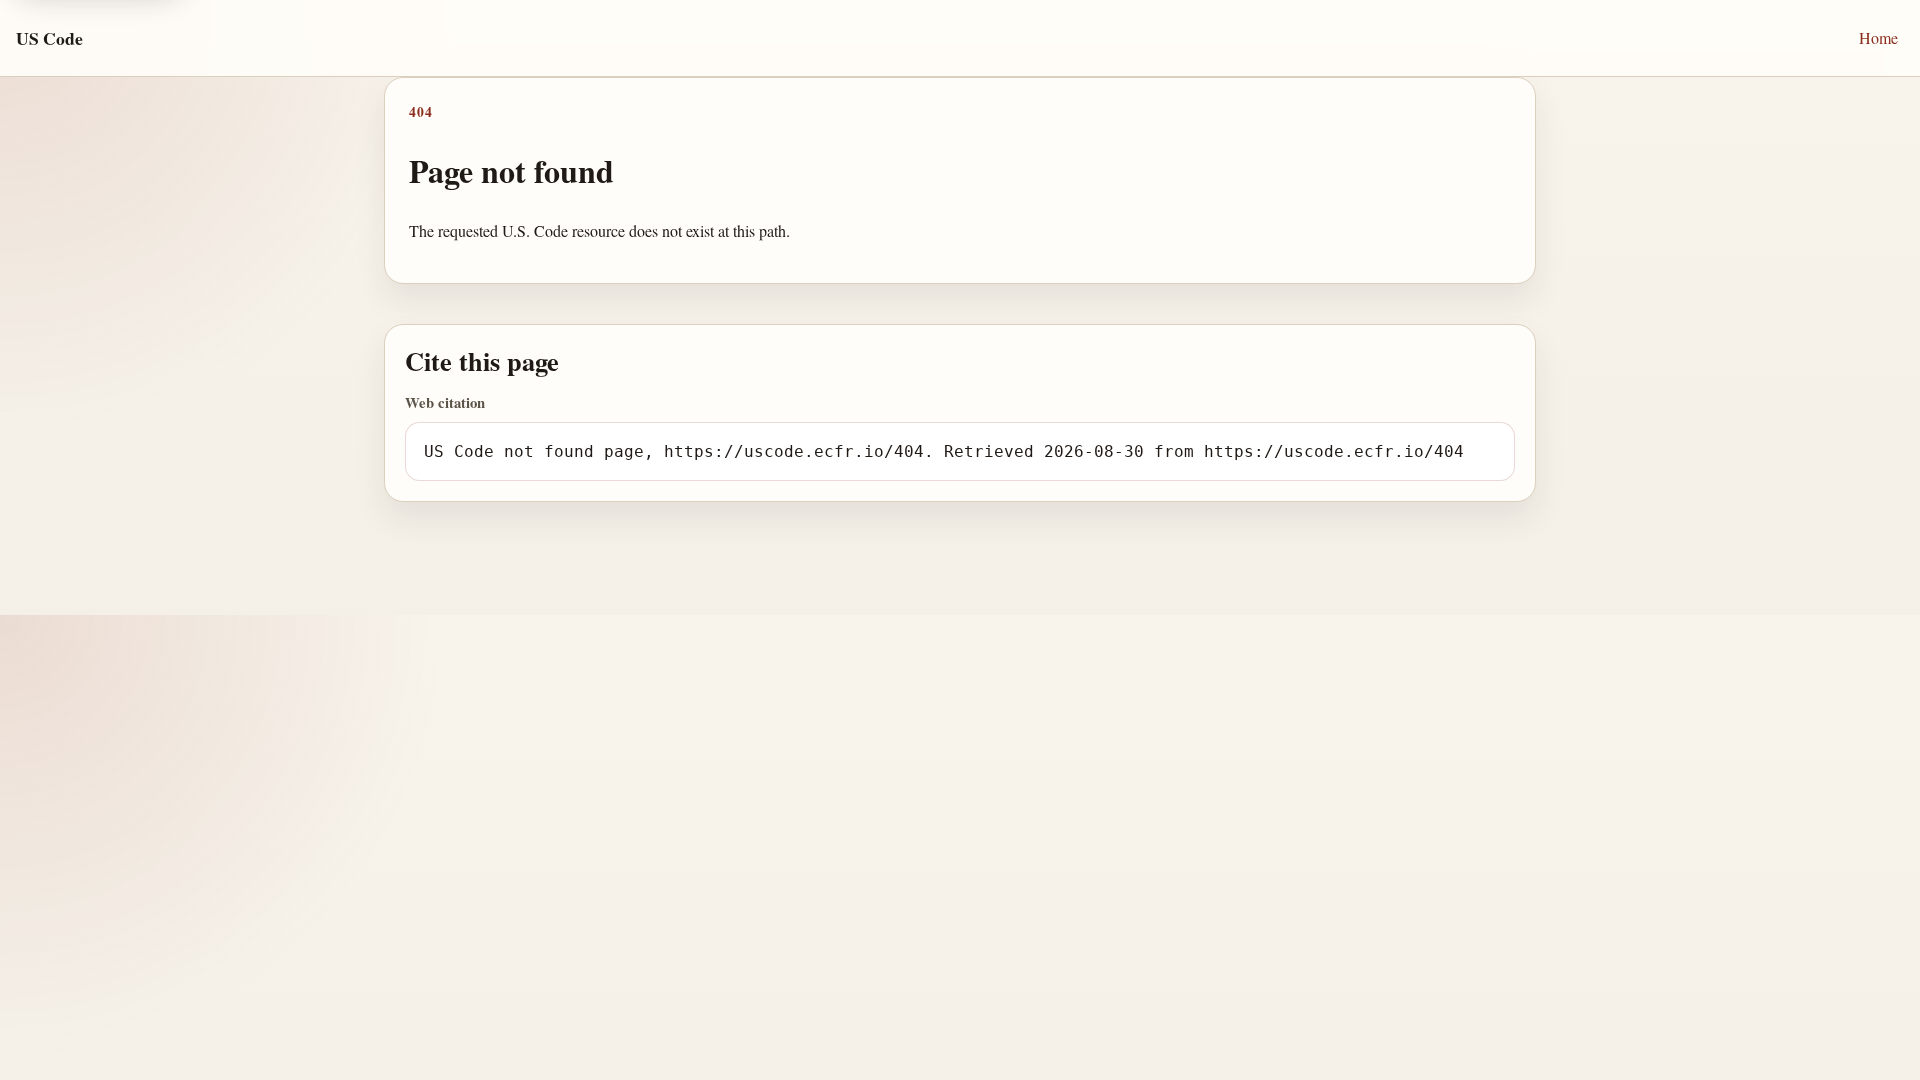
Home (1878, 37)
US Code (49, 38)
